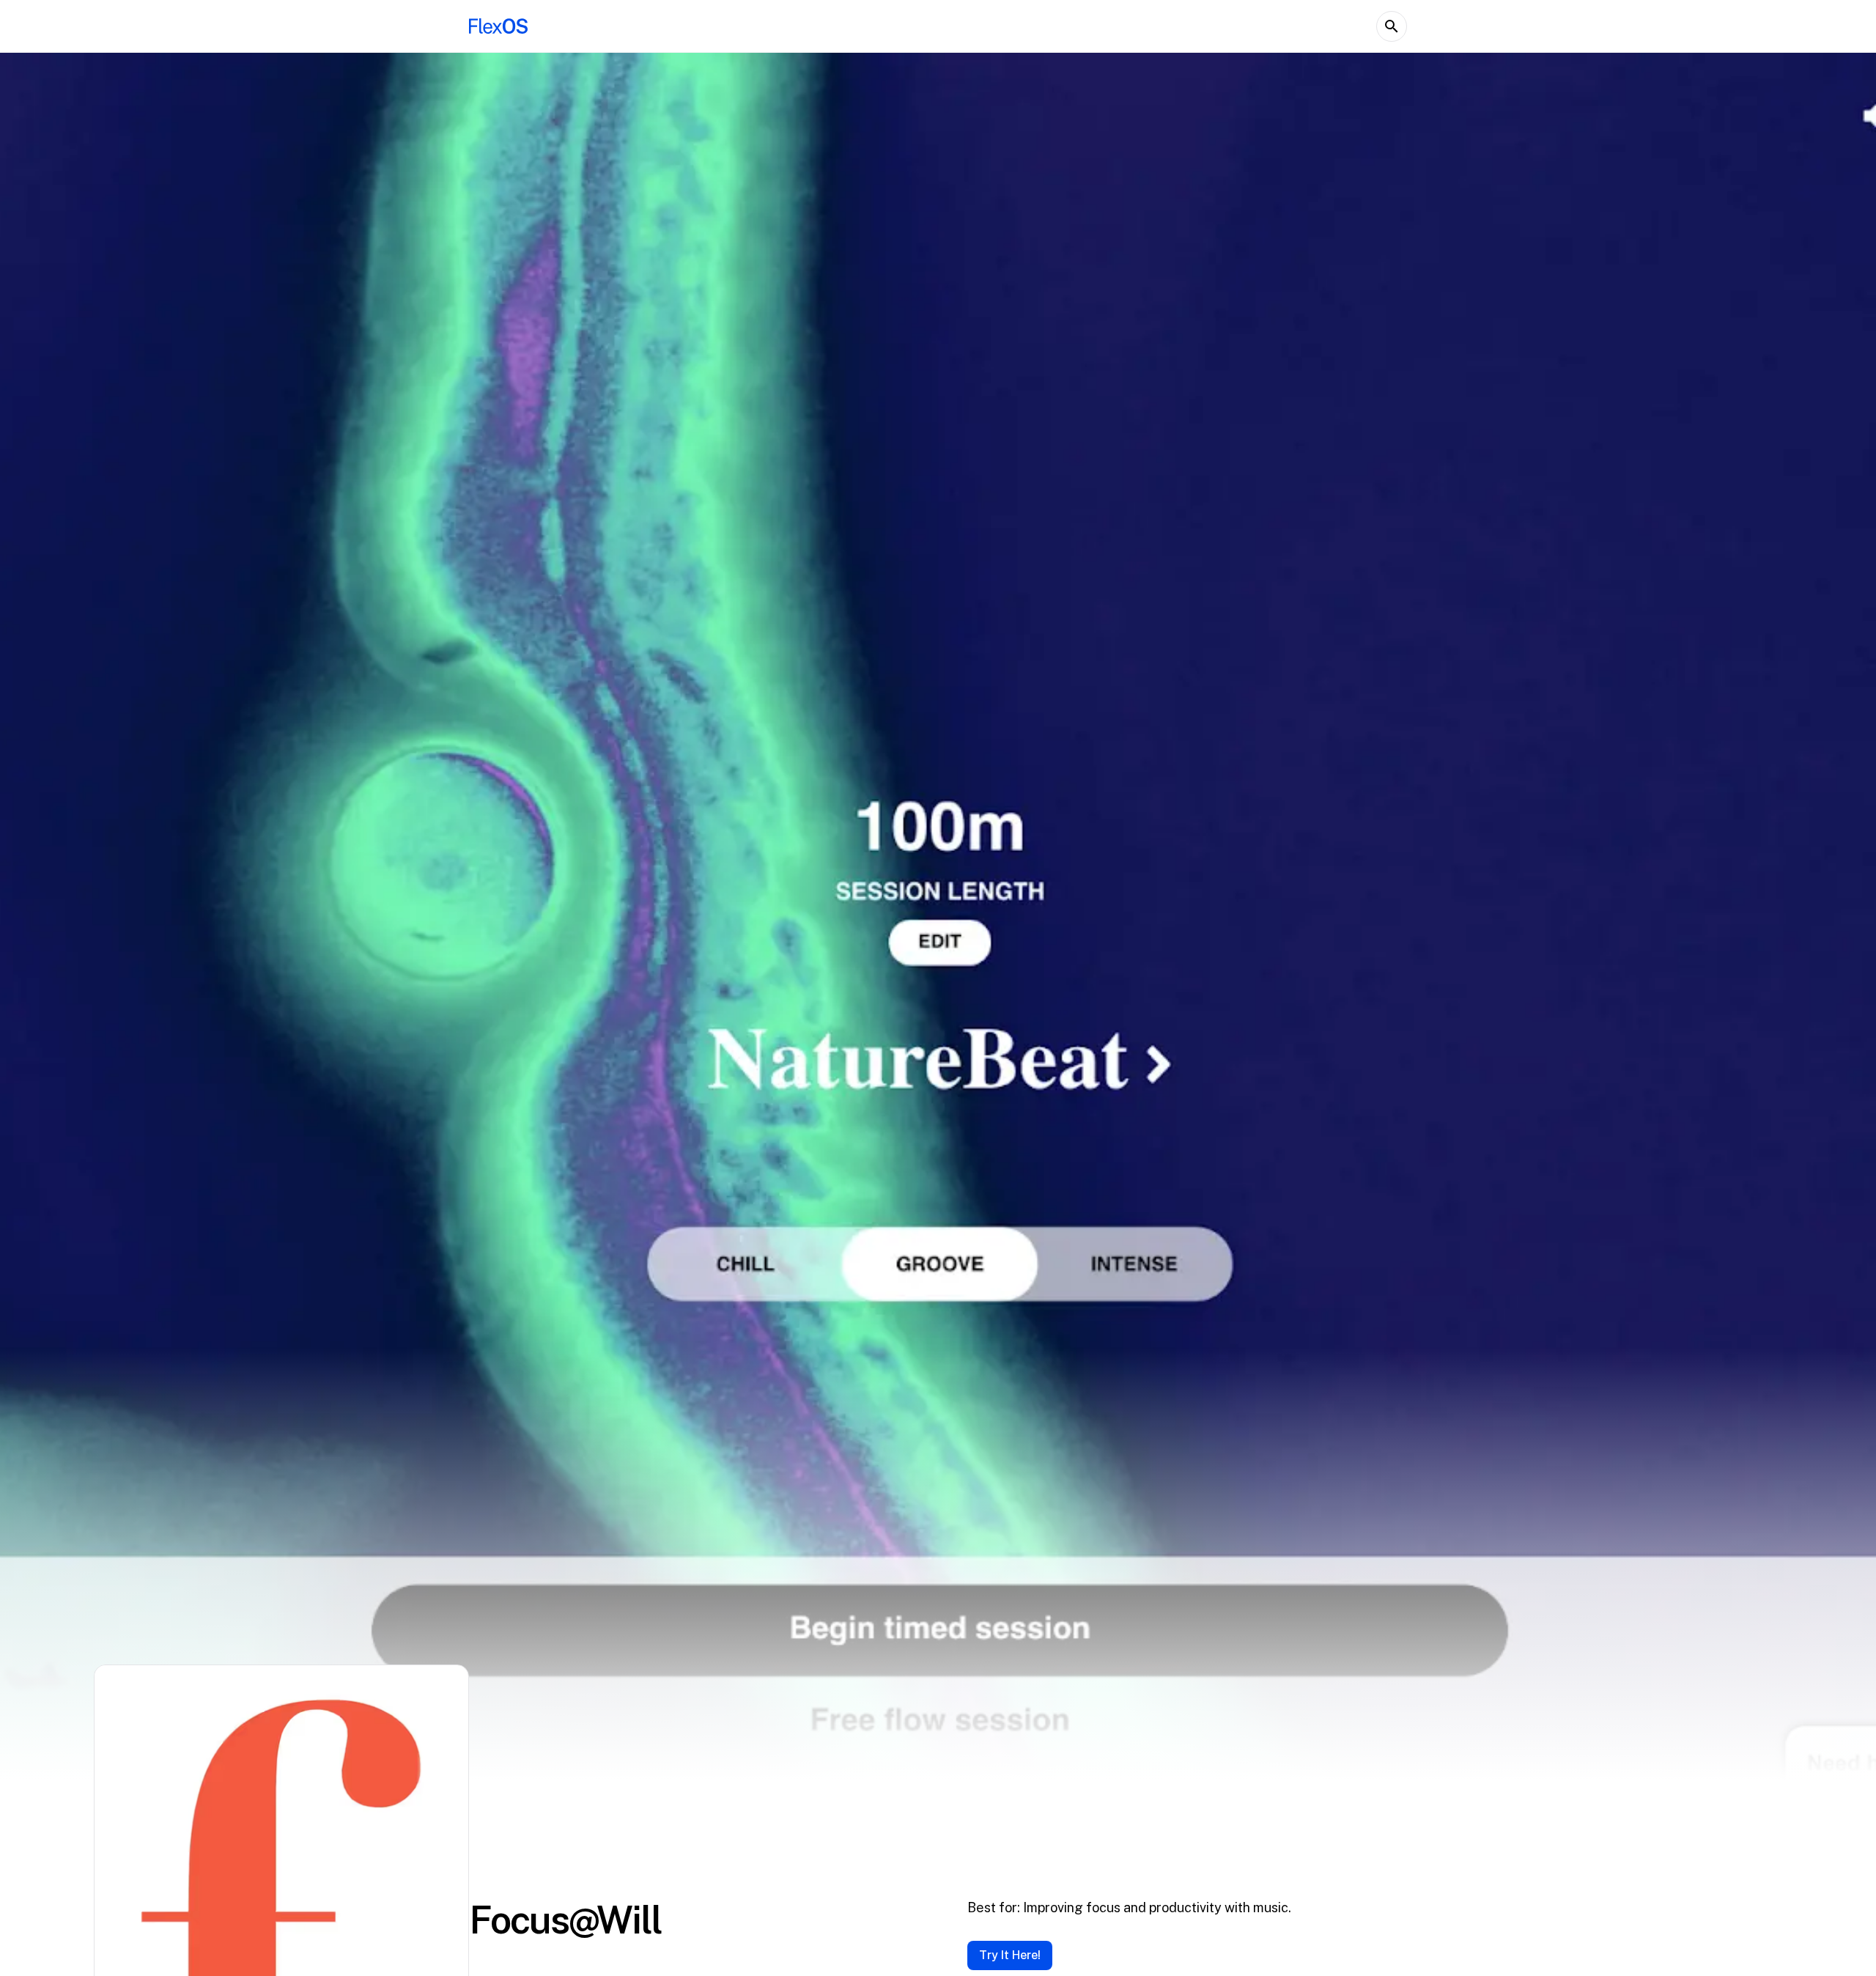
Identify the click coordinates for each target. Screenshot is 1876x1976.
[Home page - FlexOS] (498, 26)
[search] (1392, 26)
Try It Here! (1010, 1955)
